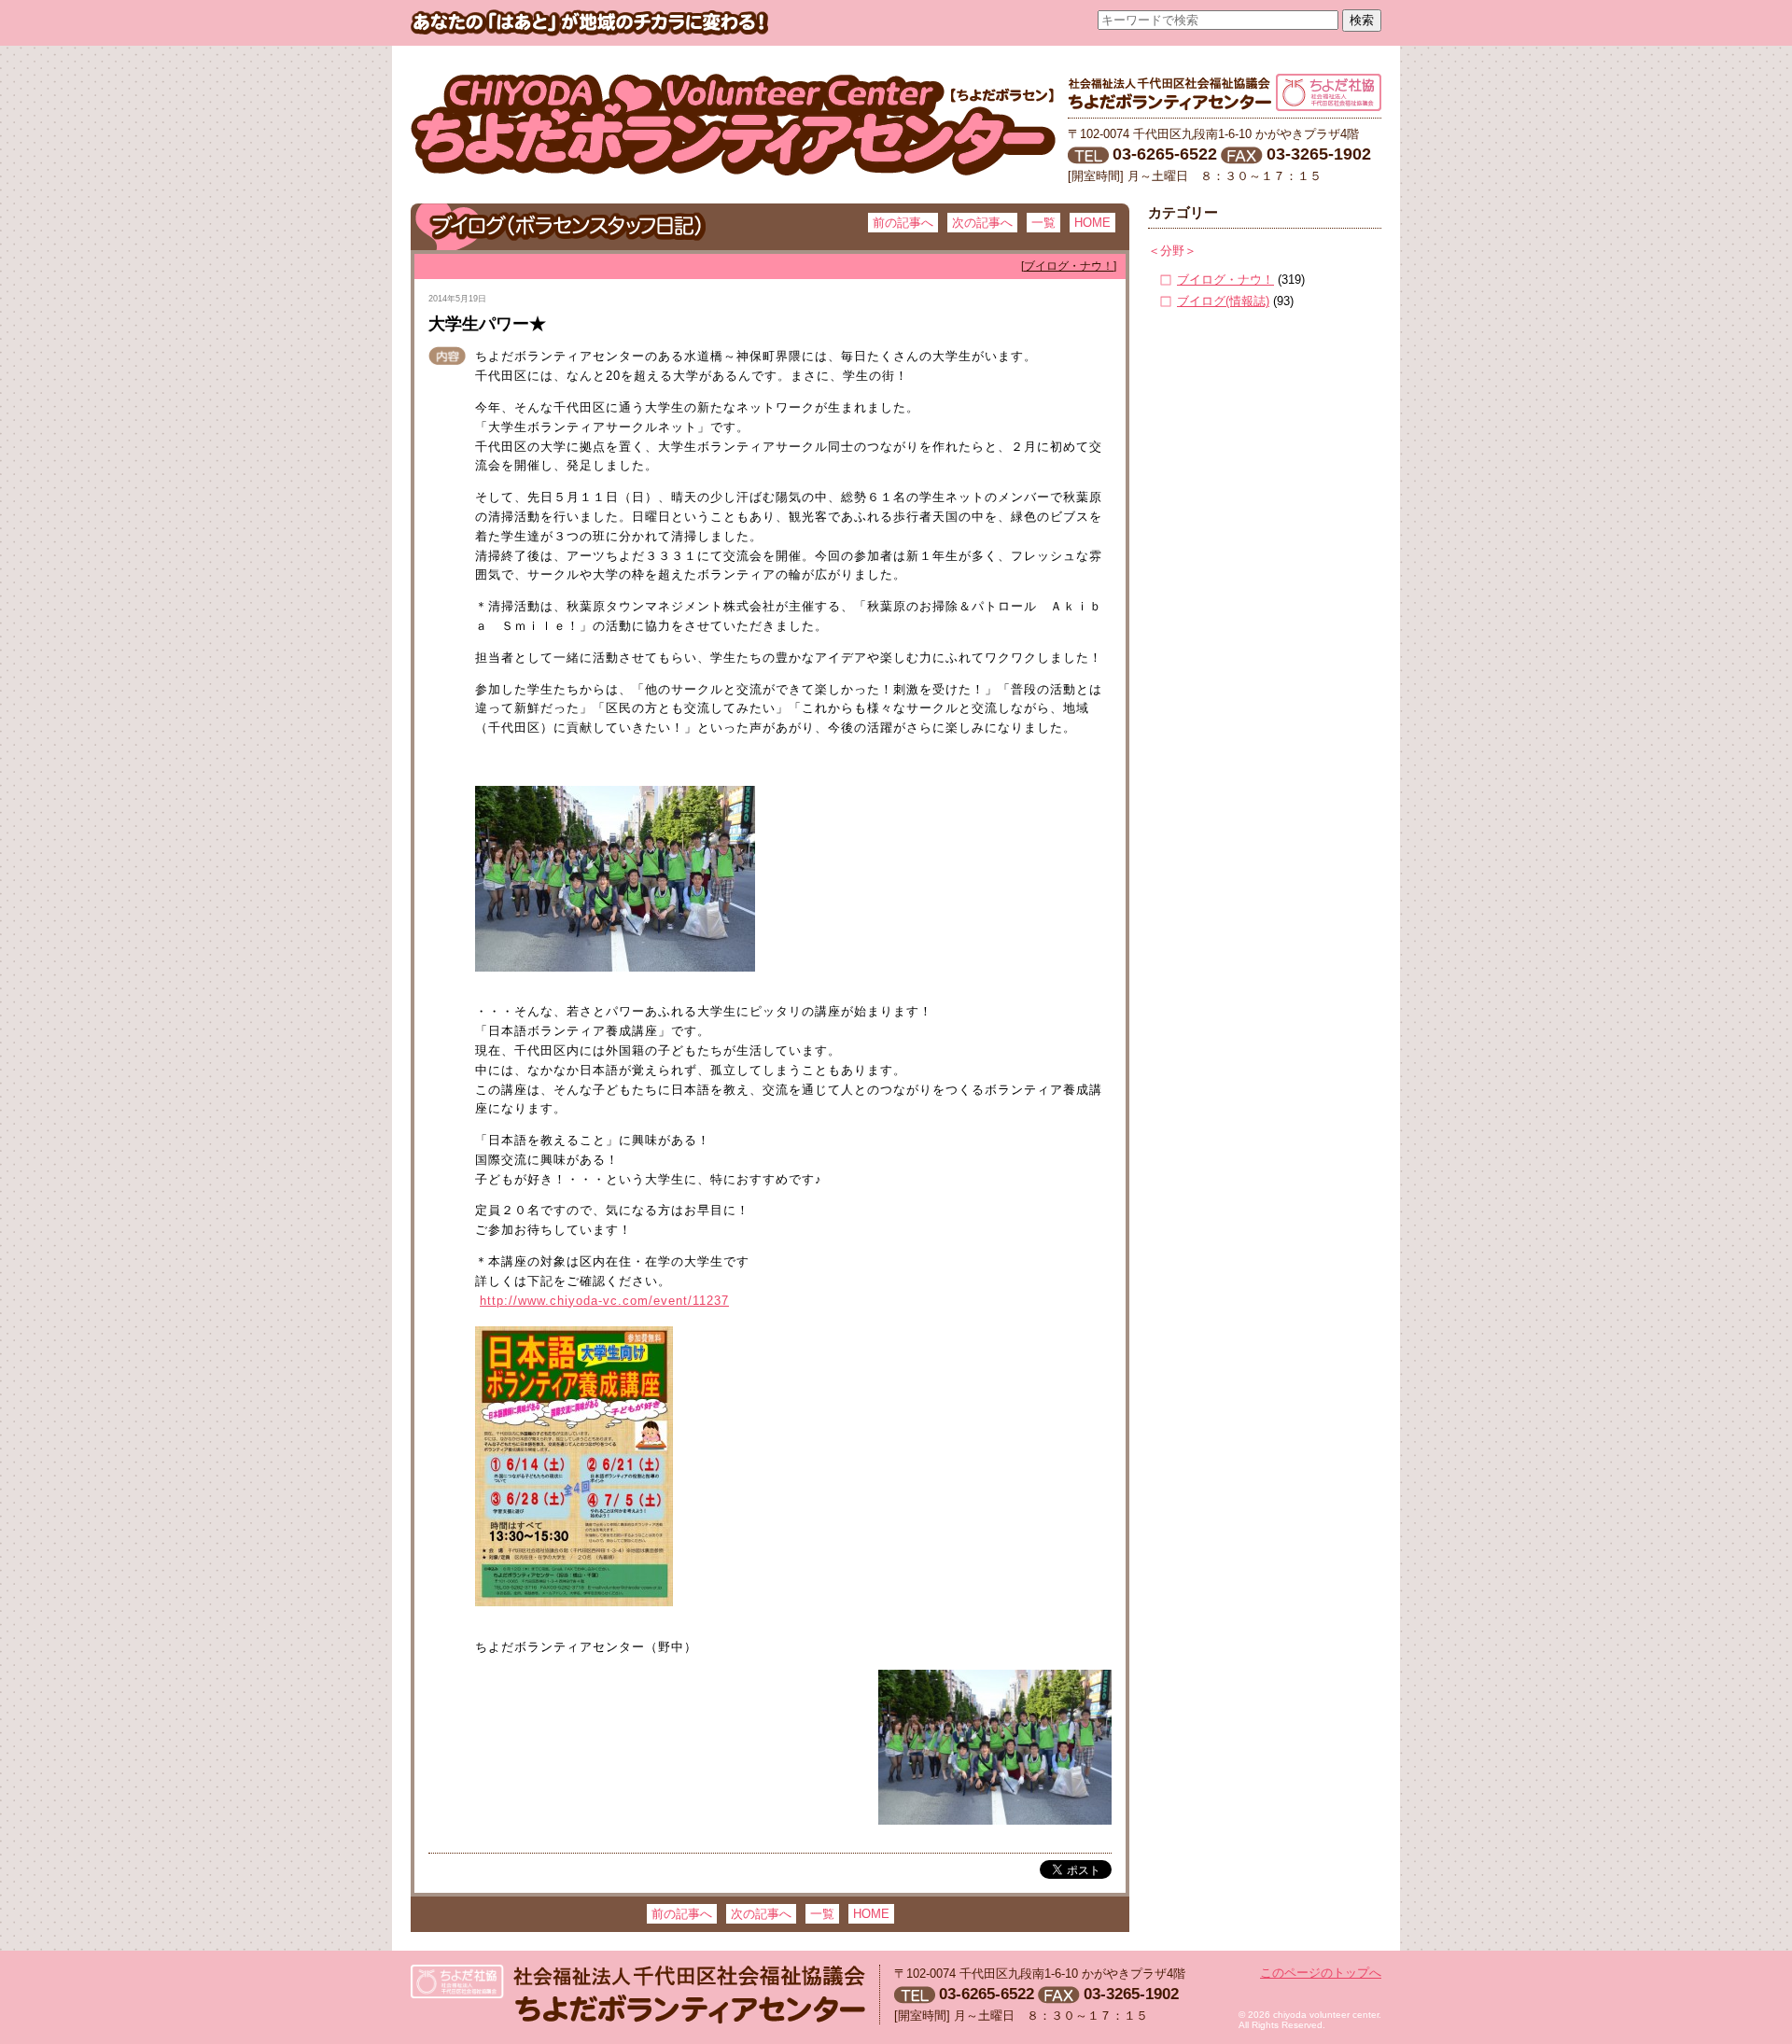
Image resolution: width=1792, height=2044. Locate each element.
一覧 (1043, 223)
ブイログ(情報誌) (1223, 301)
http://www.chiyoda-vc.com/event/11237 (604, 1301)
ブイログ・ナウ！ (1225, 280)
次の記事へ (982, 223)
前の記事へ (903, 223)
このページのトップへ (1321, 1973)
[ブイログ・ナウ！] (1069, 266)
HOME (1092, 223)
